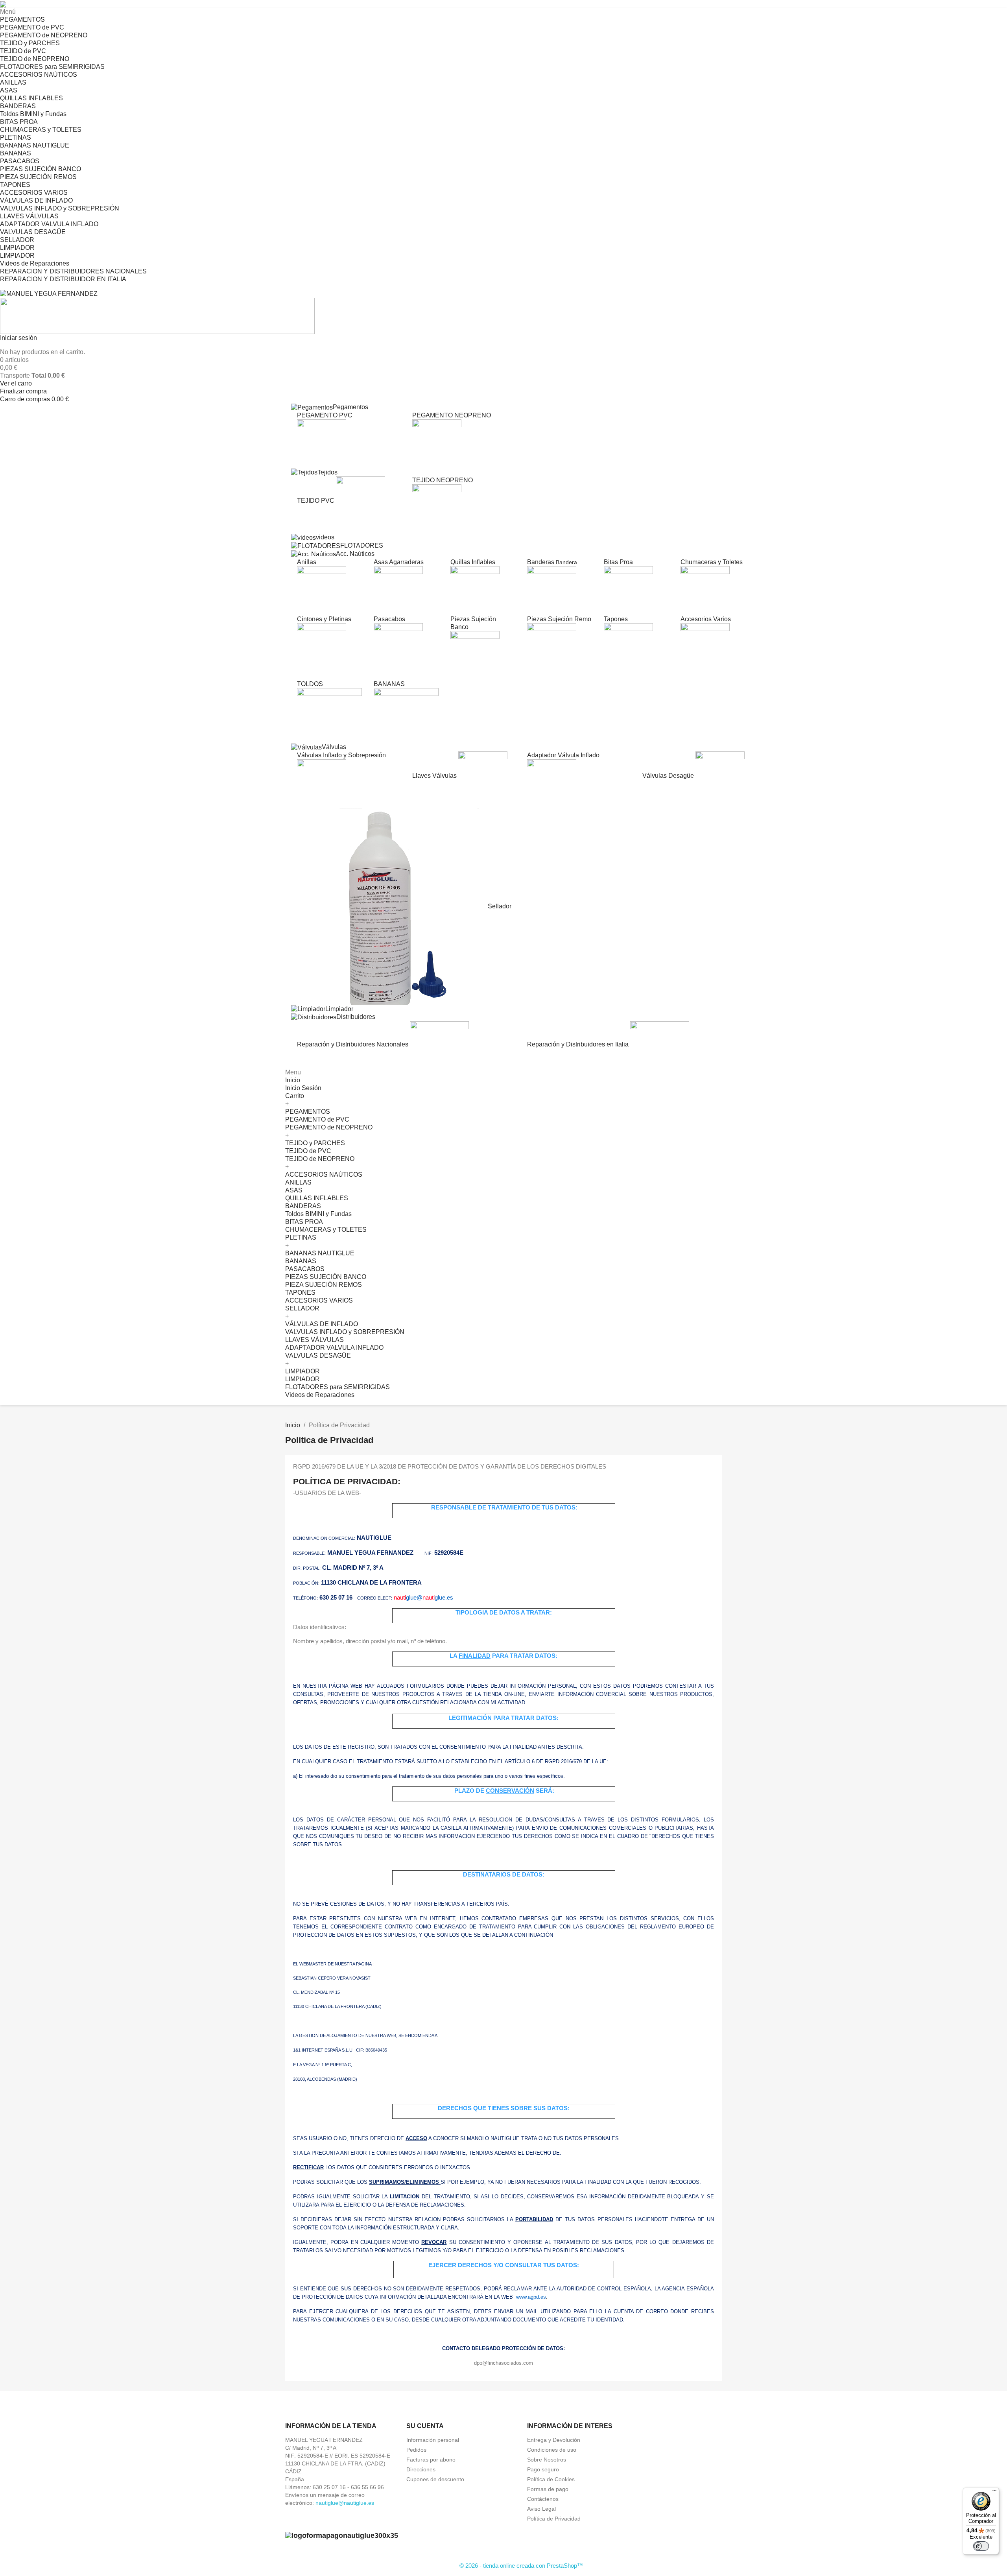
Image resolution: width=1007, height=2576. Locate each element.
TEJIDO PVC (316, 501)
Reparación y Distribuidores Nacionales (353, 1044)
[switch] (981, 2546)
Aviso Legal (541, 2509)
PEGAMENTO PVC (325, 415)
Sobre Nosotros (547, 2460)
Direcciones (421, 2469)
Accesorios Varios (706, 619)
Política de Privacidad (554, 2519)
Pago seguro (543, 2469)
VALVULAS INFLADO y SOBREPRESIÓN (60, 208)
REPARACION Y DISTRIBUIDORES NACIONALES (73, 271)
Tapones (616, 619)
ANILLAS (13, 82)
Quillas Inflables (473, 562)
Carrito (295, 1096)
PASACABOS (20, 161)
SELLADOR (17, 240)
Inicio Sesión (303, 1088)
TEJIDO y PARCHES (30, 43)
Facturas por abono (431, 2460)
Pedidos (416, 2450)
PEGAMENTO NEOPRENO (452, 415)
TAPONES (15, 185)
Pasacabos (389, 619)
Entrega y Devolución (554, 2440)
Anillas (307, 562)
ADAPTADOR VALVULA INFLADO (49, 224)
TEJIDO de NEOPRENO (35, 59)
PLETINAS (16, 137)
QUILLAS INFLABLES (31, 98)
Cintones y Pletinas (324, 619)
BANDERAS (18, 106)
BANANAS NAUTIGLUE (35, 145)
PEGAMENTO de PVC (32, 27)
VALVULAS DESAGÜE (33, 232)
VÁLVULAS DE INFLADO (36, 200)
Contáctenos (543, 2499)
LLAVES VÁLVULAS (29, 216)
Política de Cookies (551, 2479)
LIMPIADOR (17, 248)
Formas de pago (548, 2489)
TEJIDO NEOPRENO (443, 480)
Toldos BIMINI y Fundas (33, 114)
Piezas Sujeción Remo (559, 619)
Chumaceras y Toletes (712, 562)
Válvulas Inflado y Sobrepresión (341, 755)
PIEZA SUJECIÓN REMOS (38, 177)
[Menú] (994, 2492)
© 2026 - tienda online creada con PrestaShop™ (521, 2566)
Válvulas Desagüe (669, 775)
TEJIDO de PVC (23, 51)
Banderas (552, 562)
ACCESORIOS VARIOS (34, 193)
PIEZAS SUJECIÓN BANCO (41, 169)
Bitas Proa (618, 562)
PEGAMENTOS (22, 19)
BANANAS (16, 153)
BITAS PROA (19, 122)
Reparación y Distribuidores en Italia (579, 1044)
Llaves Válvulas (435, 775)
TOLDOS (310, 684)
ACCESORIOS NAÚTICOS (39, 75)
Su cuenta (425, 2426)
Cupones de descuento (435, 2479)
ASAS (9, 90)
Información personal (433, 2440)
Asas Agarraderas (399, 562)
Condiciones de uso (552, 2450)
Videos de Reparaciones (35, 263)
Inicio (293, 1080)
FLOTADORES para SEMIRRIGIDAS (52, 67)
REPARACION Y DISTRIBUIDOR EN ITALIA (63, 279)
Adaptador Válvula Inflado (563, 755)
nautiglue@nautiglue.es (345, 2503)
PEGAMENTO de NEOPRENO (44, 35)
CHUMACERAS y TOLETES (41, 130)
